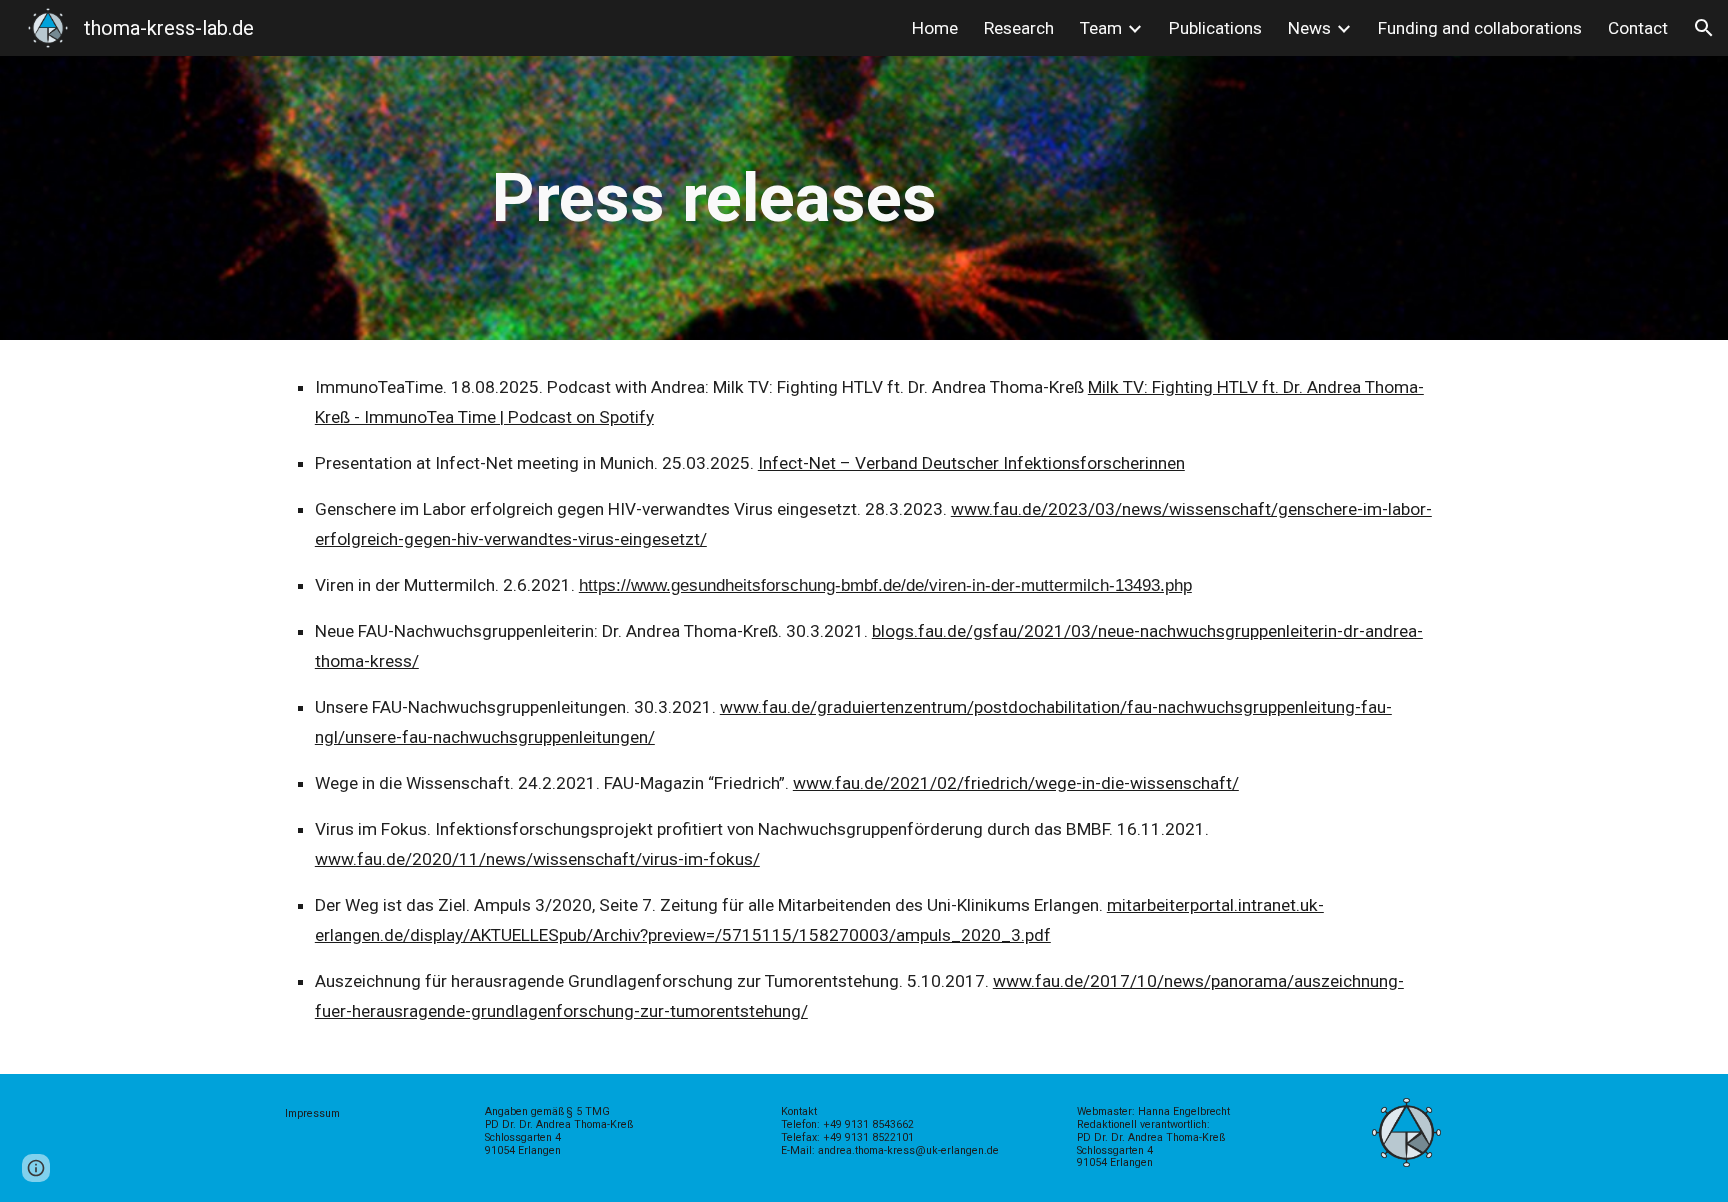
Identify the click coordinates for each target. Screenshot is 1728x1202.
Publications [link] (1215, 28)
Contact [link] (1638, 28)
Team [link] (1101, 28)
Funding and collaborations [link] (1480, 28)
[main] (864, 198)
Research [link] (1019, 28)
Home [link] (935, 28)
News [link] (1309, 28)
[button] (1704, 28)
